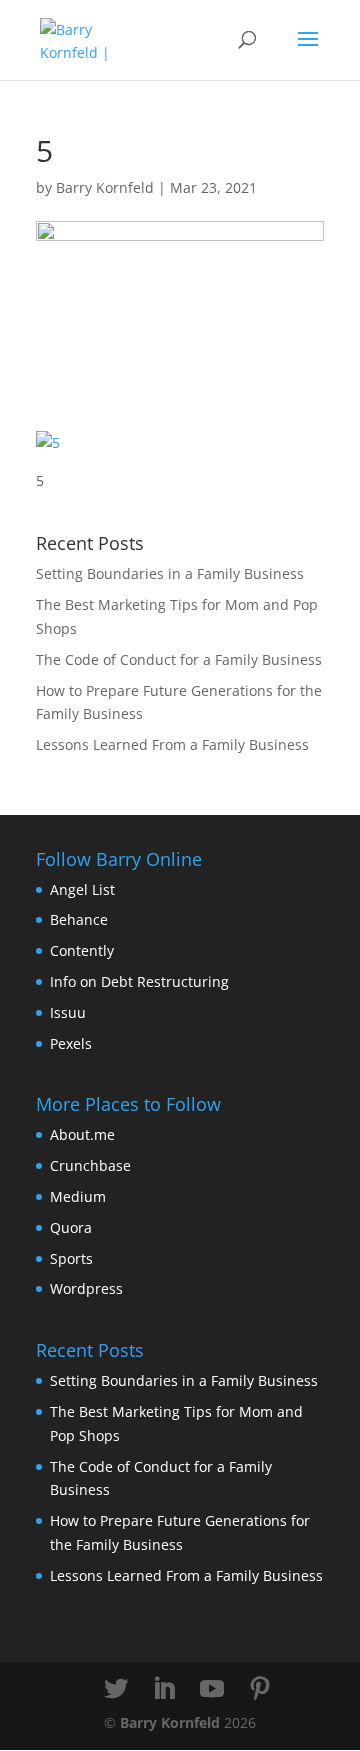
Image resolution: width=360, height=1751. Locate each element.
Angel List (82, 889)
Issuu (68, 1012)
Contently (82, 950)
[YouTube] (212, 1689)
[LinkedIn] (164, 1689)
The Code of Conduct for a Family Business (179, 659)
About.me (82, 1134)
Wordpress (86, 1288)
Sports (71, 1258)
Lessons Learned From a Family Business (172, 744)
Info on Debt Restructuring (139, 981)
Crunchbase (90, 1165)
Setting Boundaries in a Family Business (170, 573)
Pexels (71, 1043)
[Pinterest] (260, 1689)
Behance (79, 919)
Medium (78, 1196)
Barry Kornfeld (105, 187)
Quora (71, 1227)
